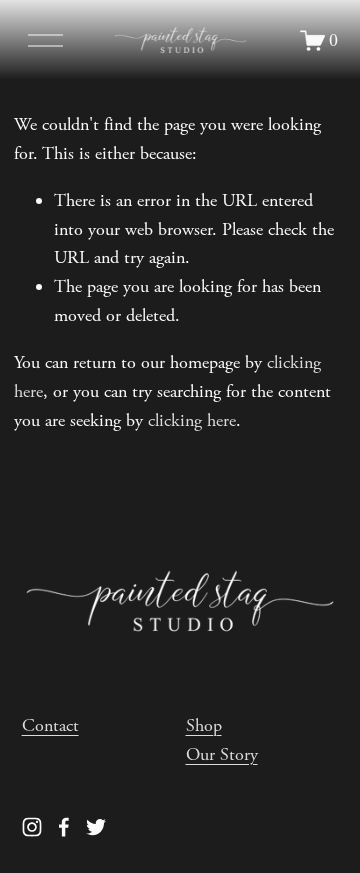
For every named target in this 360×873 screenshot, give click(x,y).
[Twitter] (96, 827)
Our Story (222, 754)
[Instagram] (32, 827)
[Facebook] (64, 827)
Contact (50, 725)
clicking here (192, 420)
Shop (204, 725)
